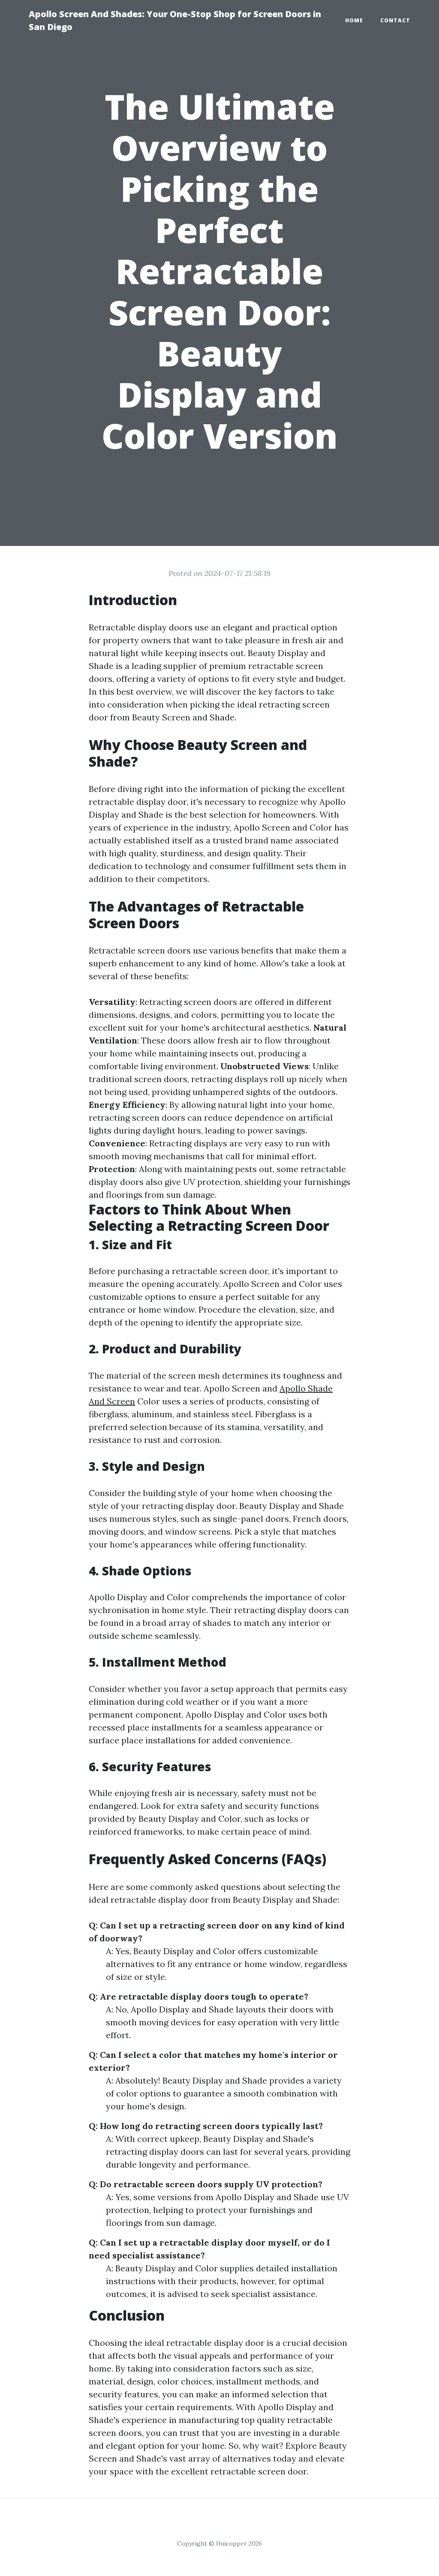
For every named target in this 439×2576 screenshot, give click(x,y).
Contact (395, 20)
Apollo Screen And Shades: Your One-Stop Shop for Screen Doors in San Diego (175, 20)
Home (354, 20)
